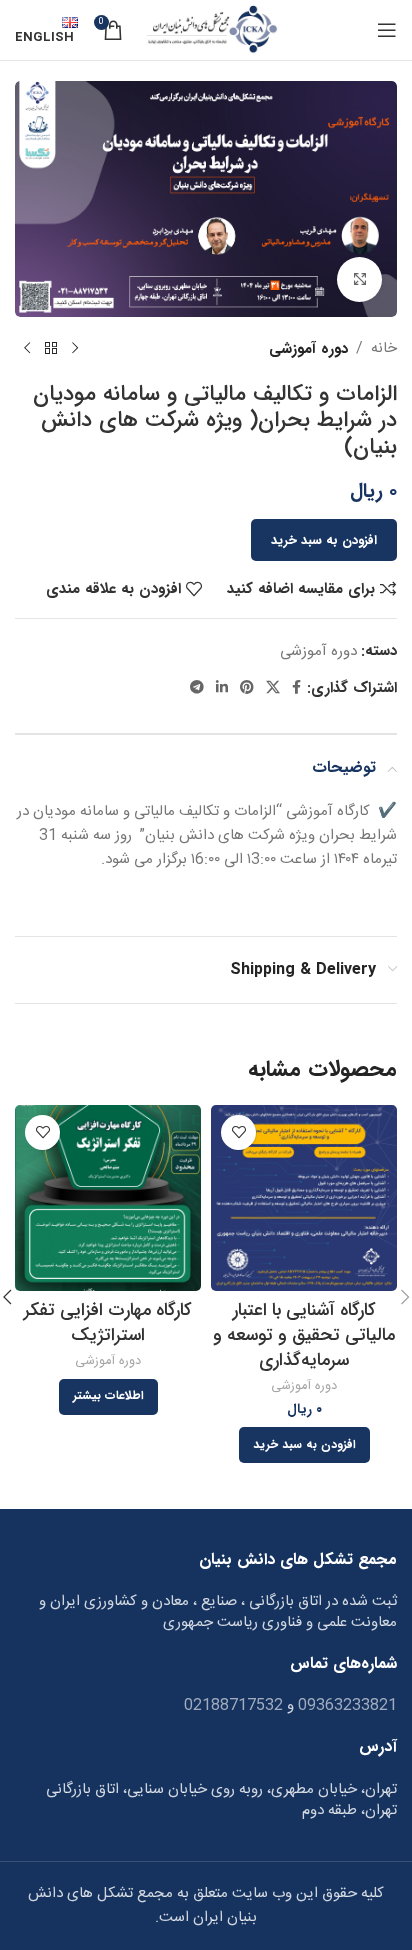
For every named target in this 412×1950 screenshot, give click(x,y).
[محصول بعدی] (27, 349)
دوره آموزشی (308, 349)
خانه (384, 349)
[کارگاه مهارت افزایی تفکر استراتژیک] (108, 1198)
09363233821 (345, 1705)
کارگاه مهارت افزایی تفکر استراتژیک (108, 1322)
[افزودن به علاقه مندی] (238, 1132)
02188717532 (233, 1705)
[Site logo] (210, 30)
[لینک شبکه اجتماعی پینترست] (247, 688)
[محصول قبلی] (75, 349)
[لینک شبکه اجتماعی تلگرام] (197, 688)
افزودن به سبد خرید (324, 540)
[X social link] (273, 688)
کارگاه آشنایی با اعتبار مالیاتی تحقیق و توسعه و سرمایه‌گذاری (304, 1335)
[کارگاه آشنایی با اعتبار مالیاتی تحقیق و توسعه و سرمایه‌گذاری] (304, 1198)
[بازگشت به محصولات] (51, 349)
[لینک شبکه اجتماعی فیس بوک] (296, 688)
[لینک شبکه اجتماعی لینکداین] (222, 688)
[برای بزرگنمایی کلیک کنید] (359, 279)
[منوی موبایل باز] (387, 30)
